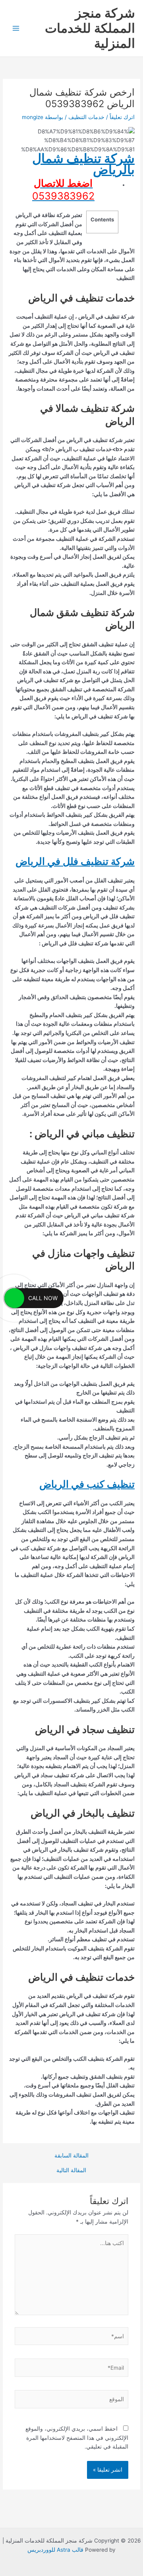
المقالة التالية (71, 2171)
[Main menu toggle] (16, 28)
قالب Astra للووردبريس (55, 2550)
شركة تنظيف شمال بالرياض (83, 164)
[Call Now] (14, 1298)
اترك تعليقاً (122, 117)
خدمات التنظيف (86, 117)
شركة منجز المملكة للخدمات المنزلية (90, 28)
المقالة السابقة (71, 2156)
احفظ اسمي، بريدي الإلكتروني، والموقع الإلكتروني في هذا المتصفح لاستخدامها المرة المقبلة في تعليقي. (77, 2438)
